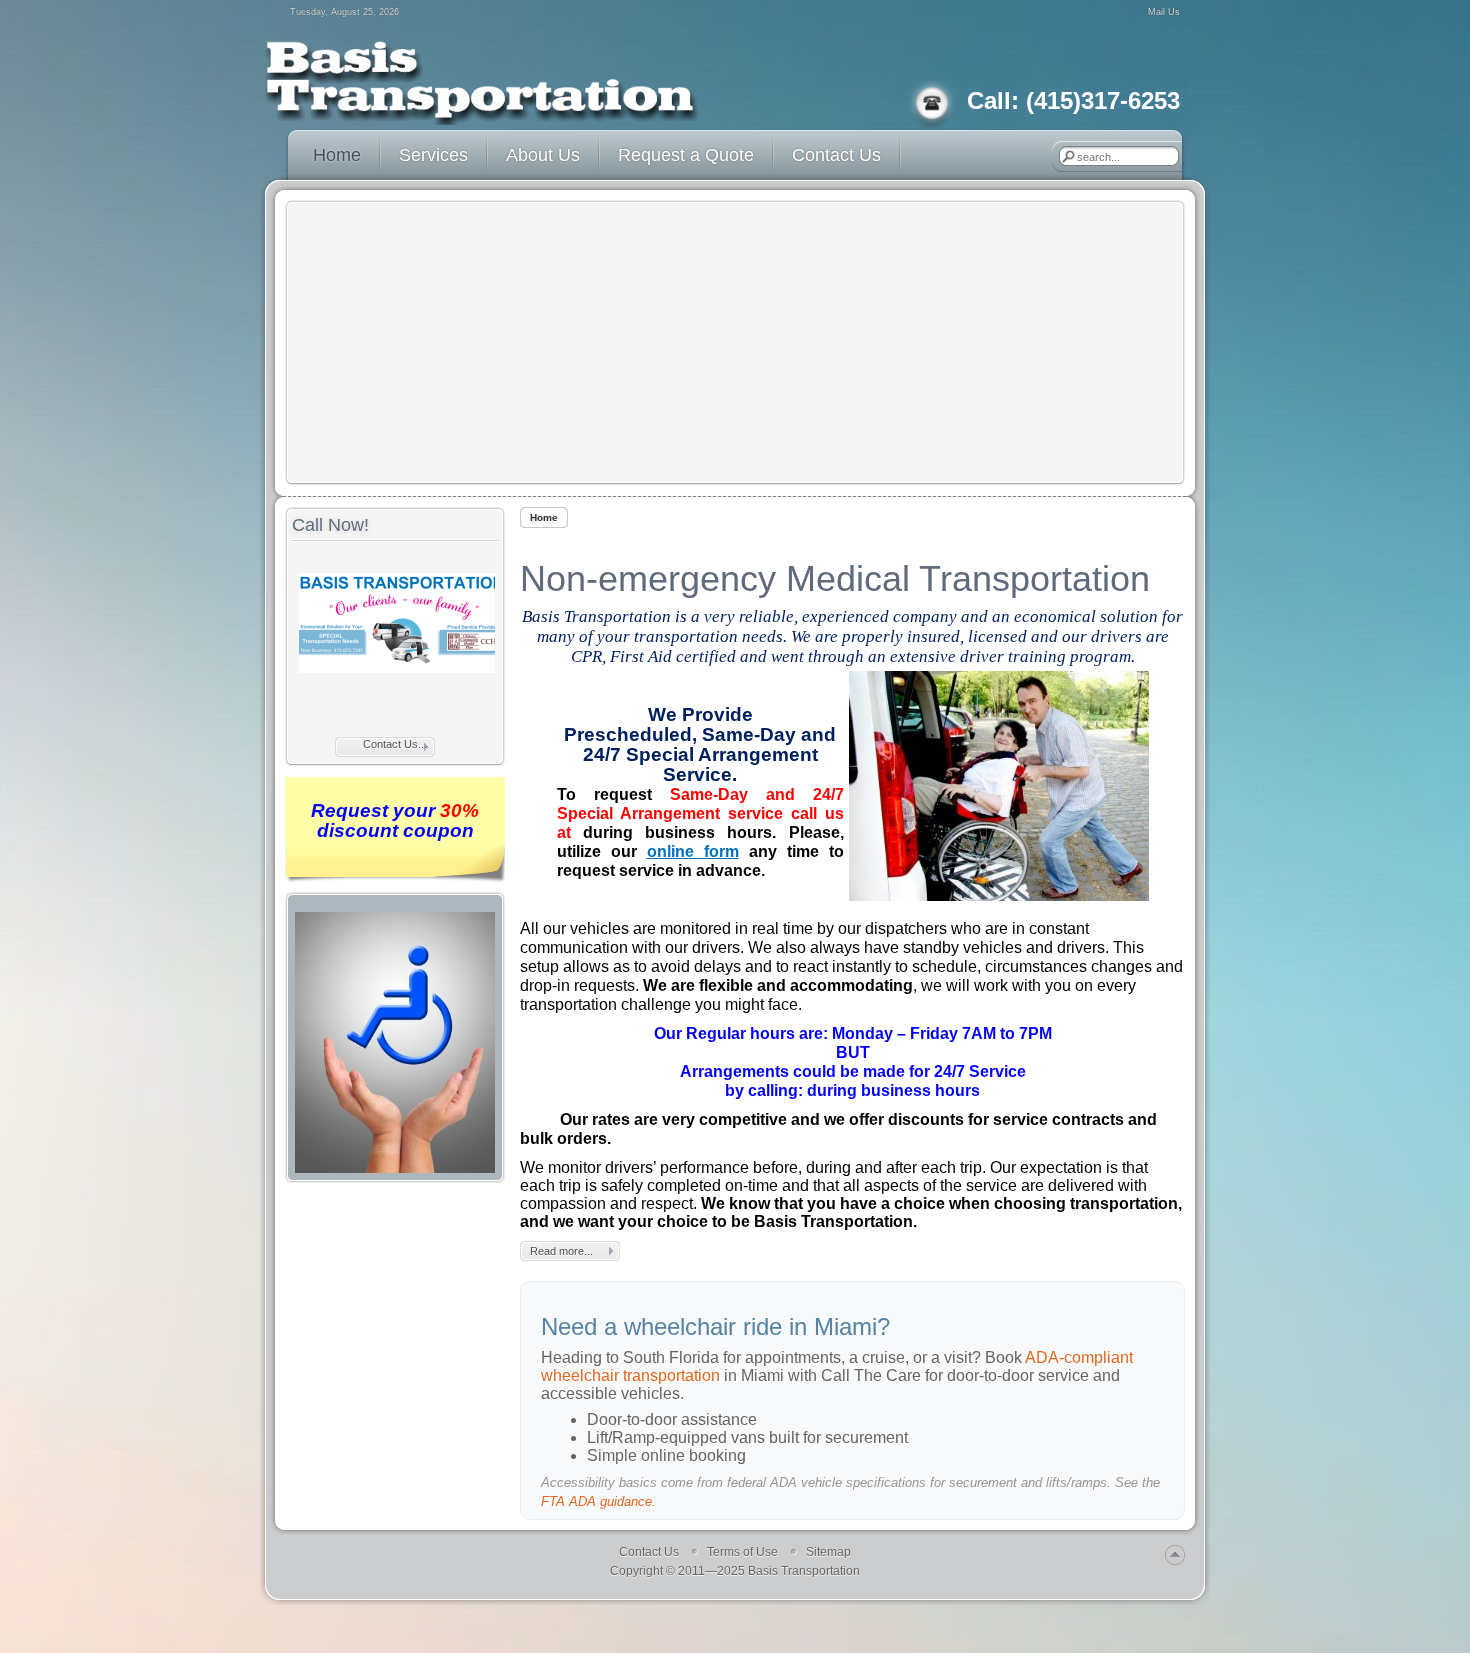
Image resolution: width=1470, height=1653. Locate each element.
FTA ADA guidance (596, 1501)
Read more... (561, 1251)
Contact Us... (395, 744)
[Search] (1068, 156)
